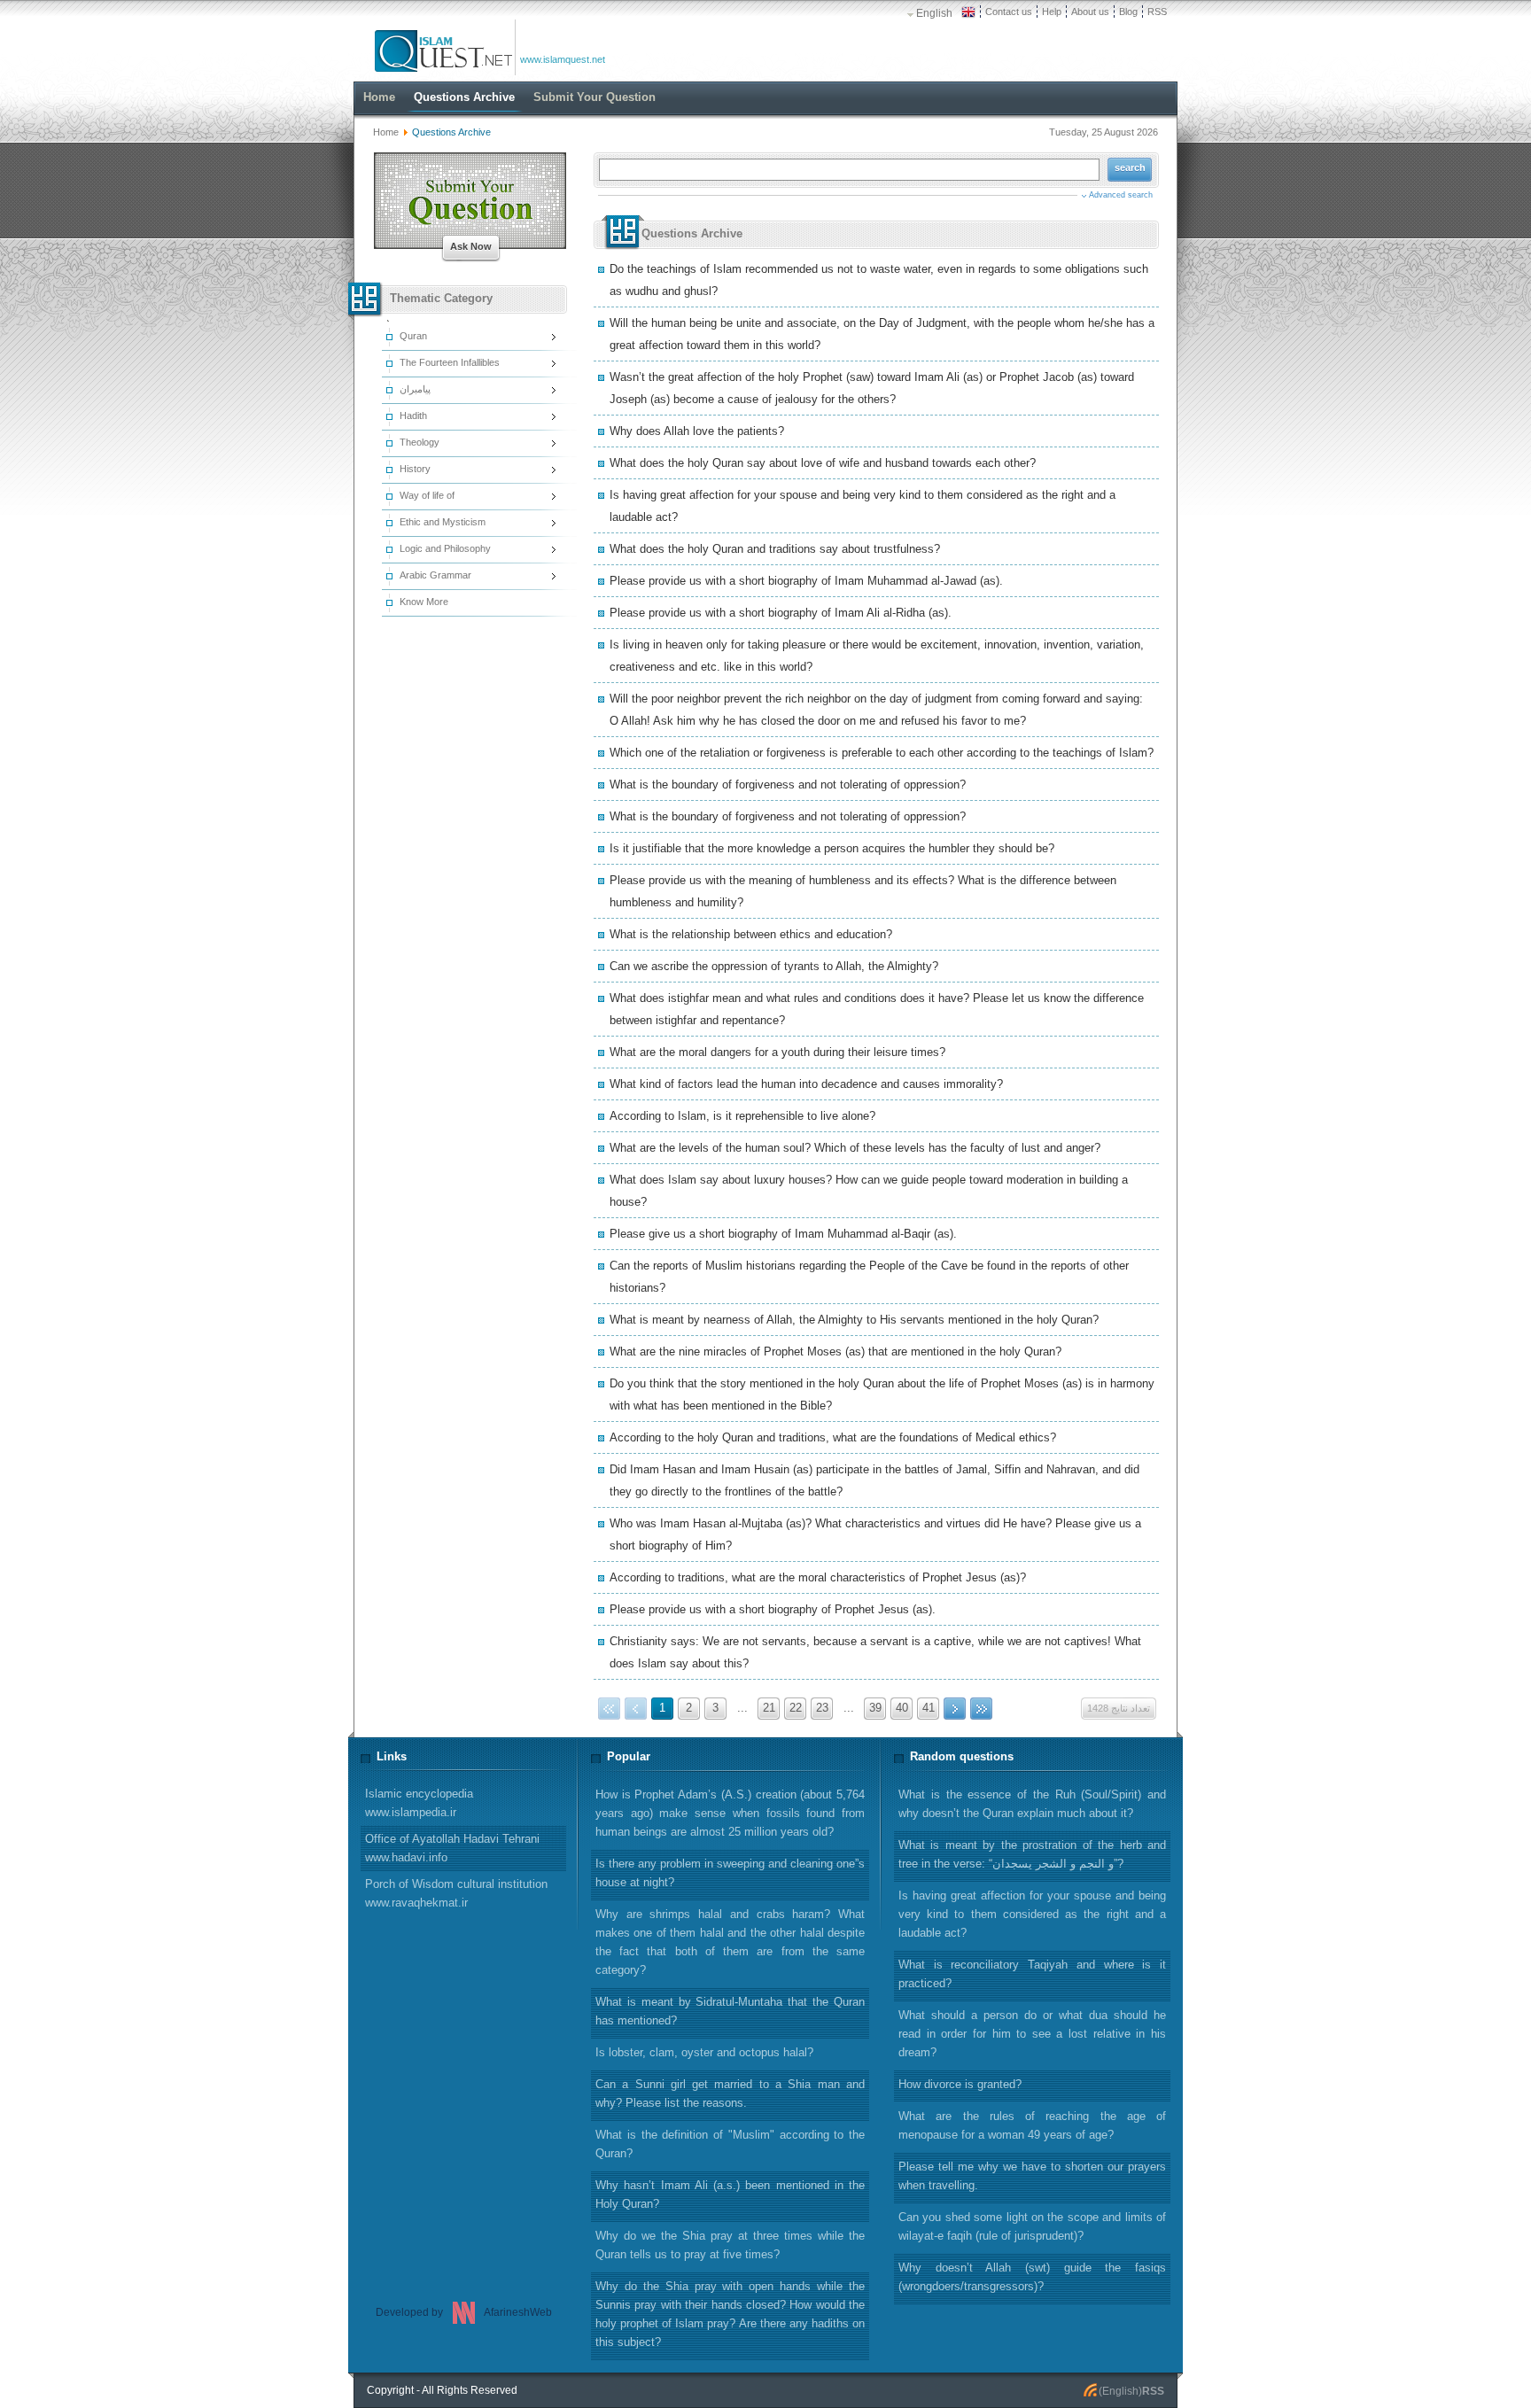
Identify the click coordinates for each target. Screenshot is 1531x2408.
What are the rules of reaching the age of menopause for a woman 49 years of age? (1032, 2125)
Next (955, 1709)
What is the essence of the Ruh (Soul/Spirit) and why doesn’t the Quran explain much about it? (1032, 1804)
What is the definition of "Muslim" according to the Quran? (730, 2144)
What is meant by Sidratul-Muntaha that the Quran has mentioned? (730, 2011)
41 (929, 1708)
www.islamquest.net (563, 59)
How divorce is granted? (960, 2084)
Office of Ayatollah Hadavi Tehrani (452, 1848)
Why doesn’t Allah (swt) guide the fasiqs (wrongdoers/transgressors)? (1032, 2277)
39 (875, 1708)
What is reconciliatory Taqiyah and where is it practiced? (1032, 1974)
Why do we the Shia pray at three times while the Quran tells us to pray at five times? (730, 2245)
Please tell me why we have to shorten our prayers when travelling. (1032, 2176)
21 (769, 1708)
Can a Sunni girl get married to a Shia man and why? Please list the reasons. (730, 2093)
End (981, 1709)
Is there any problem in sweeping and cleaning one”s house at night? (730, 1873)
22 (796, 1708)
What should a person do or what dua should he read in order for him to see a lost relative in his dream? (1032, 2034)
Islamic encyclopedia (419, 1803)
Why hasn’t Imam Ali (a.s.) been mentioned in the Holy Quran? (730, 2194)
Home (386, 132)
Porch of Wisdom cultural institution (456, 1893)
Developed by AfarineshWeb (464, 2312)
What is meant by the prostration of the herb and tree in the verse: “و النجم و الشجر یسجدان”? (1032, 1854)
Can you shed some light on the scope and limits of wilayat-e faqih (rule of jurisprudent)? (1032, 2226)
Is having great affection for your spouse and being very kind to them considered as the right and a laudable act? (1032, 1914)
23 (822, 1708)
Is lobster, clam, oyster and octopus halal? (704, 2052)
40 (902, 1708)
